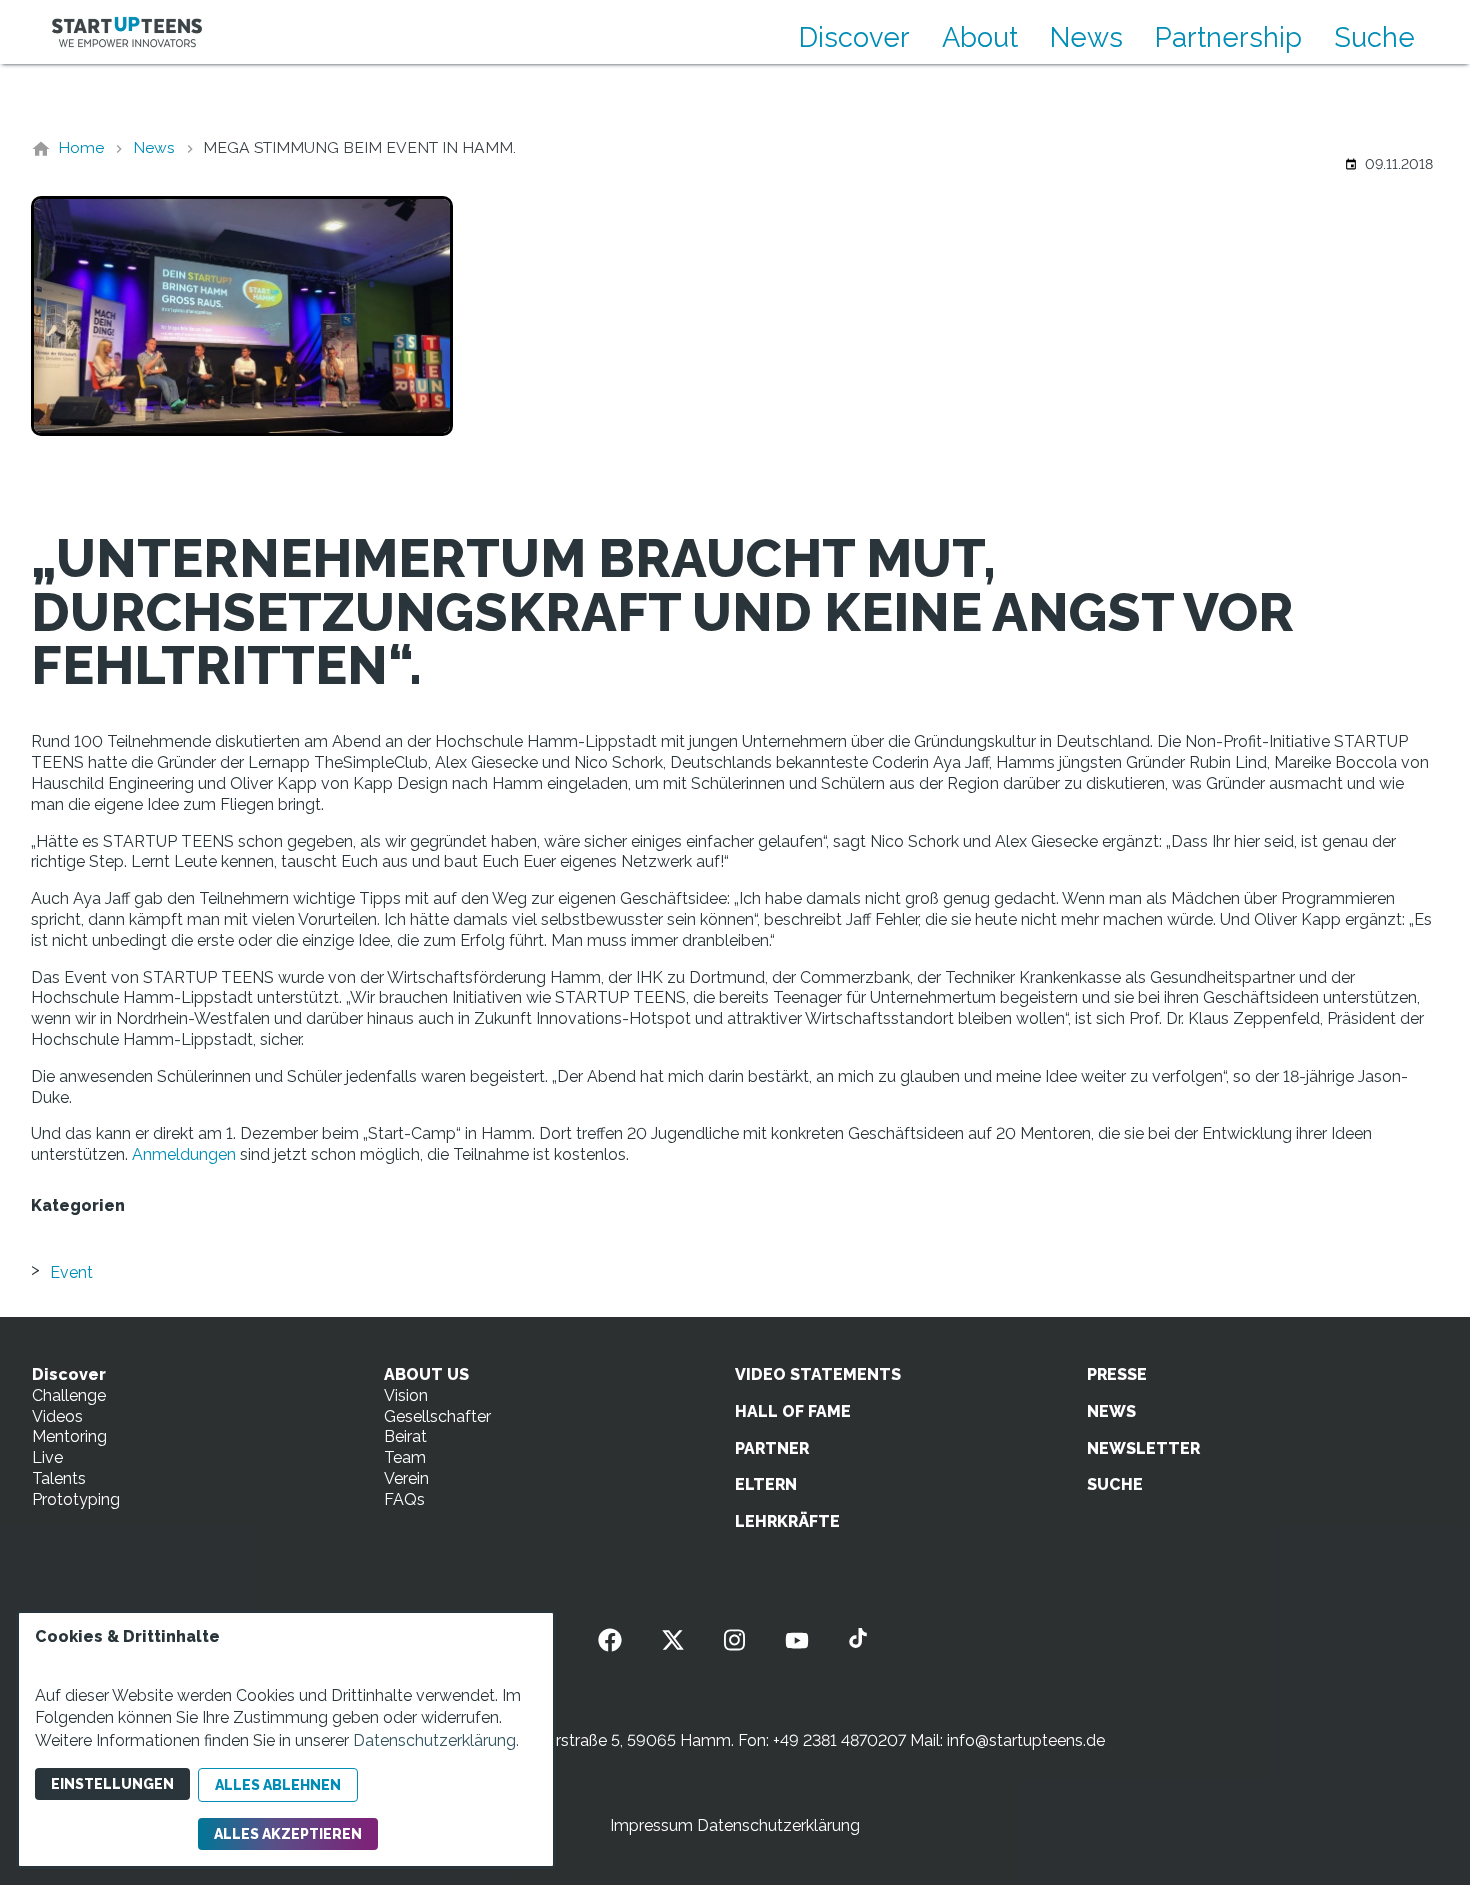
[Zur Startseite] (127, 32)
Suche (1374, 37)
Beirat (405, 1436)
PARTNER (772, 1448)
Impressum (651, 1825)
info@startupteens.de (1026, 1740)
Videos (57, 1416)
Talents (59, 1478)
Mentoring (69, 1436)
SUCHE (1115, 1484)
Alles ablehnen (278, 1785)
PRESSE (1117, 1374)
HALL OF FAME (793, 1411)
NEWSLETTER (1143, 1448)
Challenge (69, 1395)
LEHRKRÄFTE (787, 1521)
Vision (406, 1395)
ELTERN (766, 1484)
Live (47, 1457)
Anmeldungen (184, 1154)
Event (71, 1272)
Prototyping (76, 1499)
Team (405, 1457)
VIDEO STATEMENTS (818, 1374)
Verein (406, 1478)
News (1086, 37)
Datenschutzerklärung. (436, 1740)
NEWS (1111, 1411)
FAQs (404, 1499)
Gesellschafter (437, 1416)
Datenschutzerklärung (778, 1825)
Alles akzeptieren (288, 1834)
